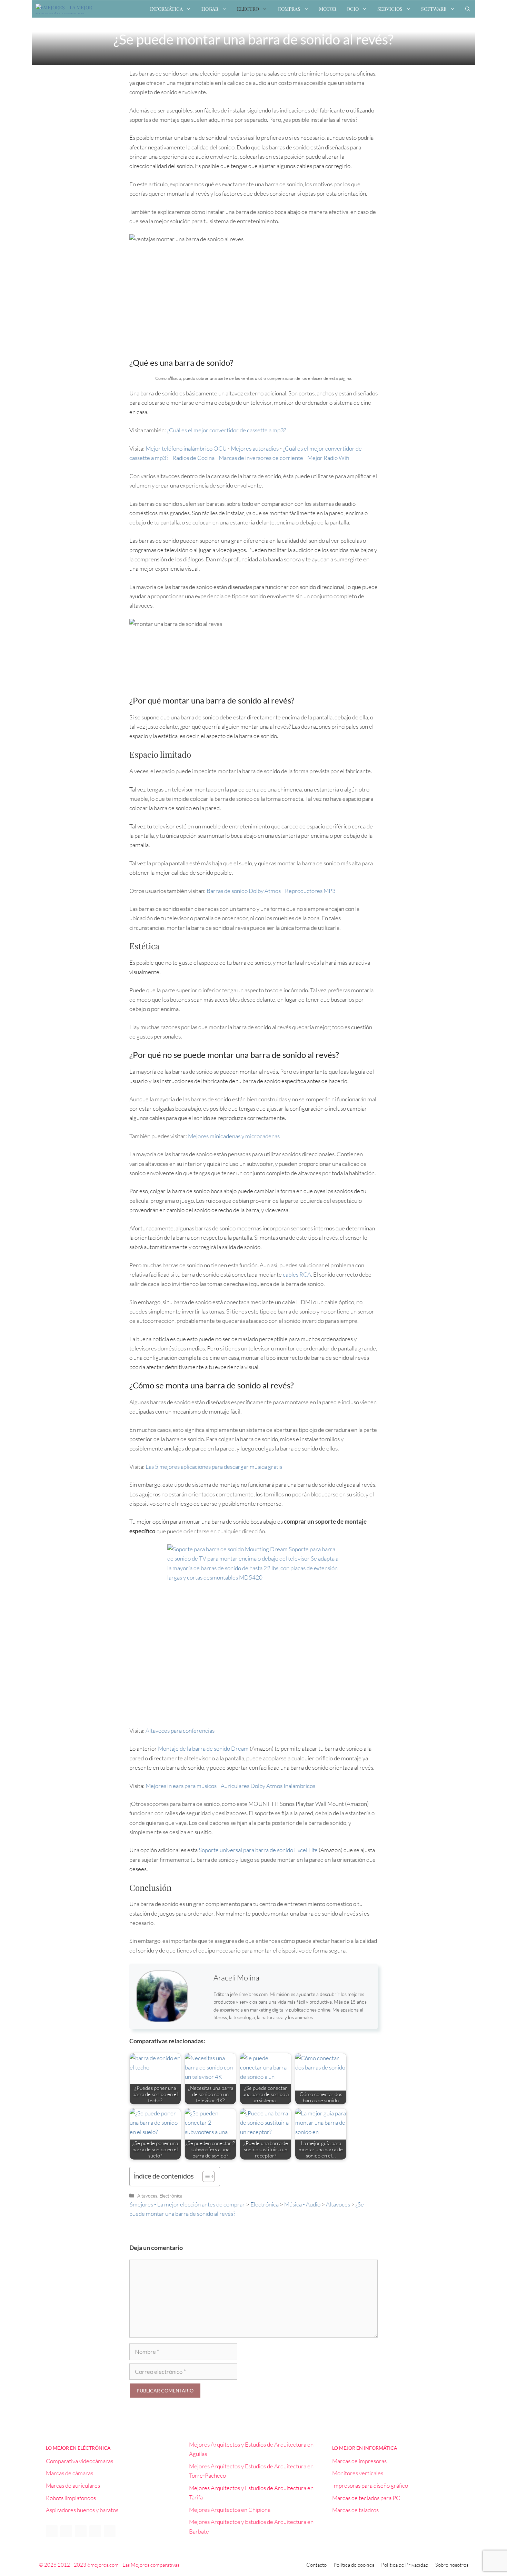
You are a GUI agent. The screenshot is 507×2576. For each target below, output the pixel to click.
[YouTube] (81, 2531)
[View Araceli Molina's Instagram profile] (201, 1988)
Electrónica (171, 2196)
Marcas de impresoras (359, 2461)
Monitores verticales (358, 2473)
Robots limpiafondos (71, 2498)
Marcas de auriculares (73, 2485)
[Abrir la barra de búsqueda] (468, 9)
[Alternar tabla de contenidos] (205, 2176)
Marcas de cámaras (69, 2473)
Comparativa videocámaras (79, 2461)
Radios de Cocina (193, 458)
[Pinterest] (95, 2531)
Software (434, 9)
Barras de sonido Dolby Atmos (244, 891)
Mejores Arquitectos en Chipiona (230, 2510)
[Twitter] (66, 2531)
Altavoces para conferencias (180, 1731)
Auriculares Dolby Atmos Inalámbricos (268, 1786)
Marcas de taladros (355, 2510)
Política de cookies (354, 2565)
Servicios (390, 9)
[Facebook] (52, 2531)
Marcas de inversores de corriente (261, 458)
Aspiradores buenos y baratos (82, 2510)
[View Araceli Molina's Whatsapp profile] (201, 2005)
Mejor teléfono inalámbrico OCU (186, 448)
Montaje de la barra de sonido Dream (203, 1748)
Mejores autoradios (255, 448)
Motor (328, 9)
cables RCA (297, 1274)
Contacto (316, 2565)
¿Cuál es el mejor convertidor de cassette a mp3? (226, 430)
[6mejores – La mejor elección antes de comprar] (67, 9)
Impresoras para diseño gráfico (370, 2485)
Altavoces (147, 2196)
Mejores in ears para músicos (181, 1786)
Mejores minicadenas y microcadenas (234, 1136)
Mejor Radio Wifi (328, 458)
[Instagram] (110, 2531)
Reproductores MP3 (311, 891)
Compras (289, 9)
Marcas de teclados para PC (366, 2498)
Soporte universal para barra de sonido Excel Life (258, 1850)
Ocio (353, 9)
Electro (248, 9)
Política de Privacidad (405, 2565)
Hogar (210, 9)
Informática (166, 9)
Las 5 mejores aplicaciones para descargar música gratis (214, 1467)
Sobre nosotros (452, 2565)
